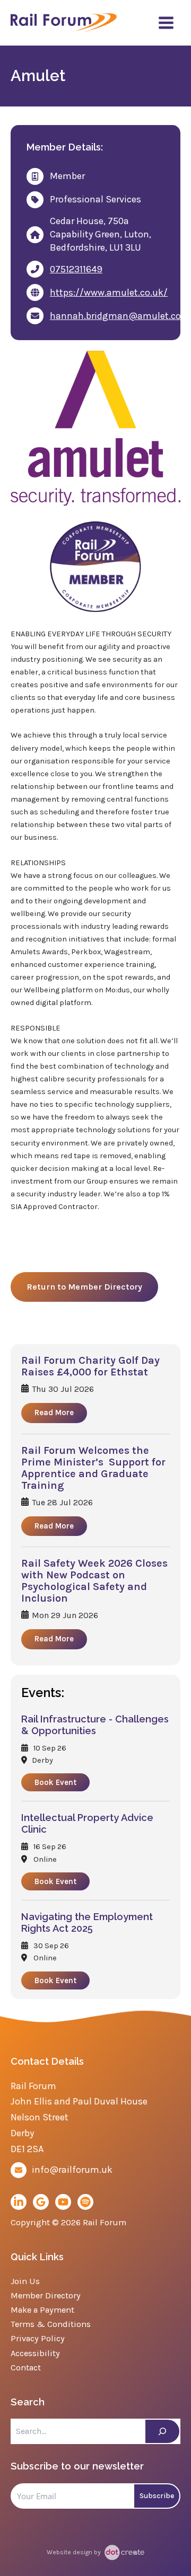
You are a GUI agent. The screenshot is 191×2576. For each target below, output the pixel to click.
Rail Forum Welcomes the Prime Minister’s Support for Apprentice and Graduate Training (93, 1468)
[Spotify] (85, 2202)
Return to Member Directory (84, 1287)
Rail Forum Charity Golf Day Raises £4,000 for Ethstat (90, 1366)
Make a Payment (42, 2310)
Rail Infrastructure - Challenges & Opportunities (95, 1725)
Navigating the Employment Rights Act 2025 (87, 1922)
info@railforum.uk (72, 2170)
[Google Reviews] (41, 2202)
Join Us (25, 2281)
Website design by (75, 2552)
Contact (26, 2368)
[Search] (162, 2431)
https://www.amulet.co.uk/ (109, 292)
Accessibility (35, 2353)
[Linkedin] (19, 2202)
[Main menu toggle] (166, 23)
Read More (54, 1413)
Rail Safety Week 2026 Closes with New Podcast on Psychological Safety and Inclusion (94, 1581)
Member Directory (46, 2295)
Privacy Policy (38, 2338)
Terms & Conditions (51, 2324)
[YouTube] (63, 2202)
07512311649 (76, 269)
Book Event (55, 1782)
